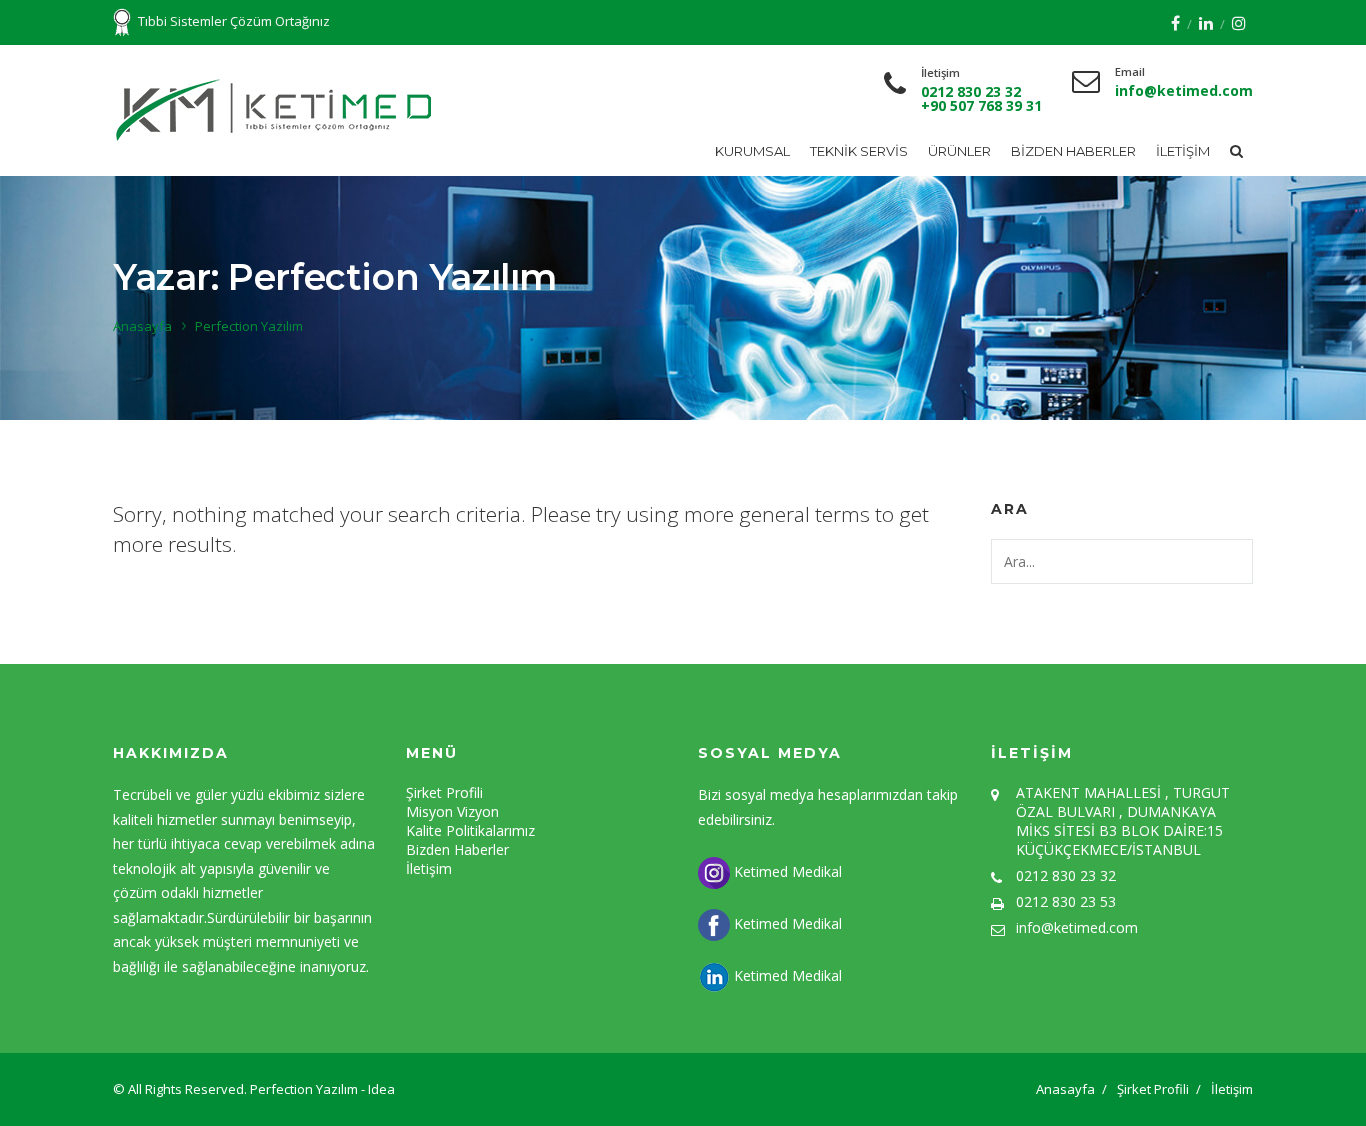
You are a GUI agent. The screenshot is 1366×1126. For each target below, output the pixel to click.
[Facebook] (1175, 23)
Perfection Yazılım (305, 1089)
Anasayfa (142, 326)
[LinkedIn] (1206, 23)
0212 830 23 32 (971, 91)
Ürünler (959, 151)
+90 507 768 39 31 (981, 105)
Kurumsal (752, 151)
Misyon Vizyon (452, 811)
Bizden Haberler (1073, 151)
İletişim (1183, 151)
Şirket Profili (444, 792)
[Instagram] (1239, 23)
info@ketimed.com (1184, 90)
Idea (381, 1089)
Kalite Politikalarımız (470, 830)
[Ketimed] (276, 110)
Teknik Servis (859, 151)
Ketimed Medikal (786, 871)
